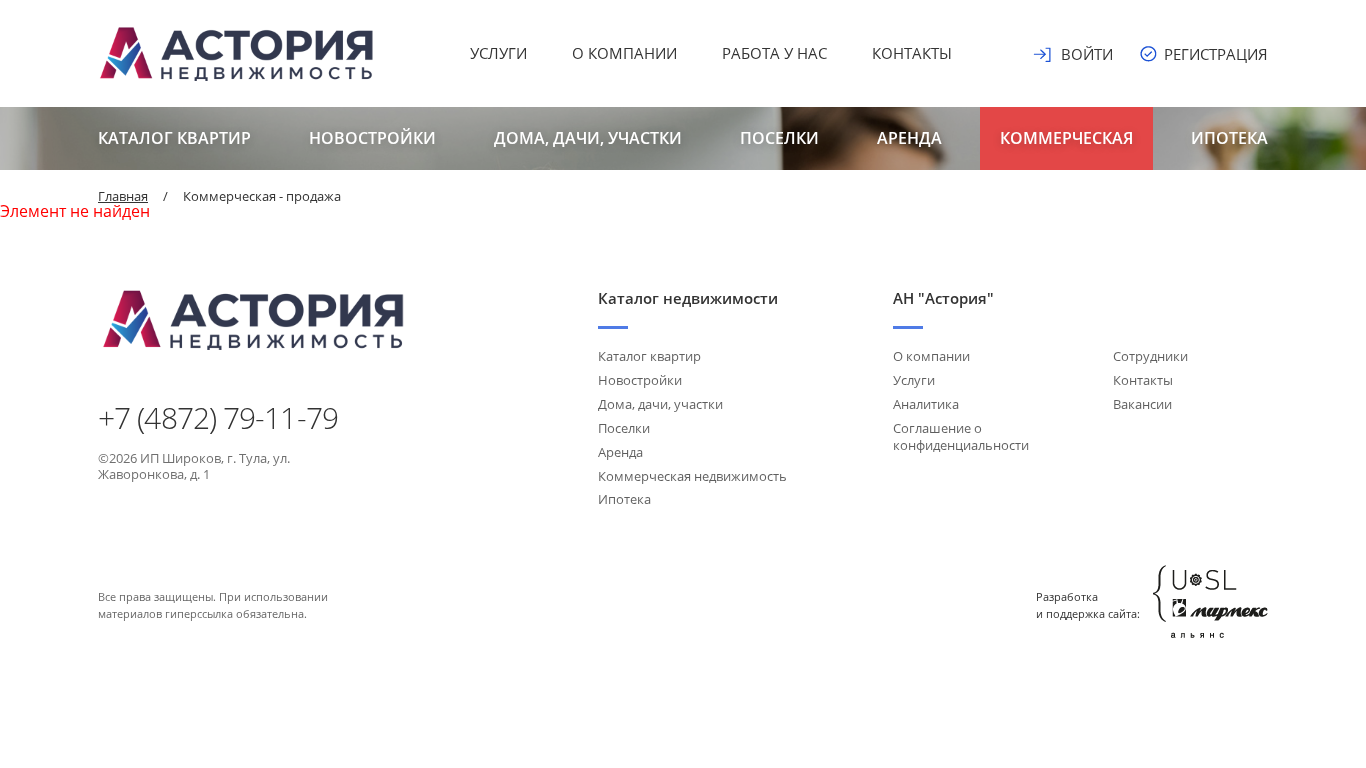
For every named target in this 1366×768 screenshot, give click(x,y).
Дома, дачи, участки (588, 138)
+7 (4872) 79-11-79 (218, 418)
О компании (624, 53)
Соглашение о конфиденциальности (961, 436)
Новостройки (372, 138)
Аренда (909, 138)
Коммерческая (1066, 138)
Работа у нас (774, 53)
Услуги (498, 53)
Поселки (779, 138)
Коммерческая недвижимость (692, 476)
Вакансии (1142, 404)
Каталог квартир (174, 138)
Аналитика (926, 404)
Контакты (912, 53)
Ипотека (1229, 138)
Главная (123, 196)
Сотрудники (1150, 356)
